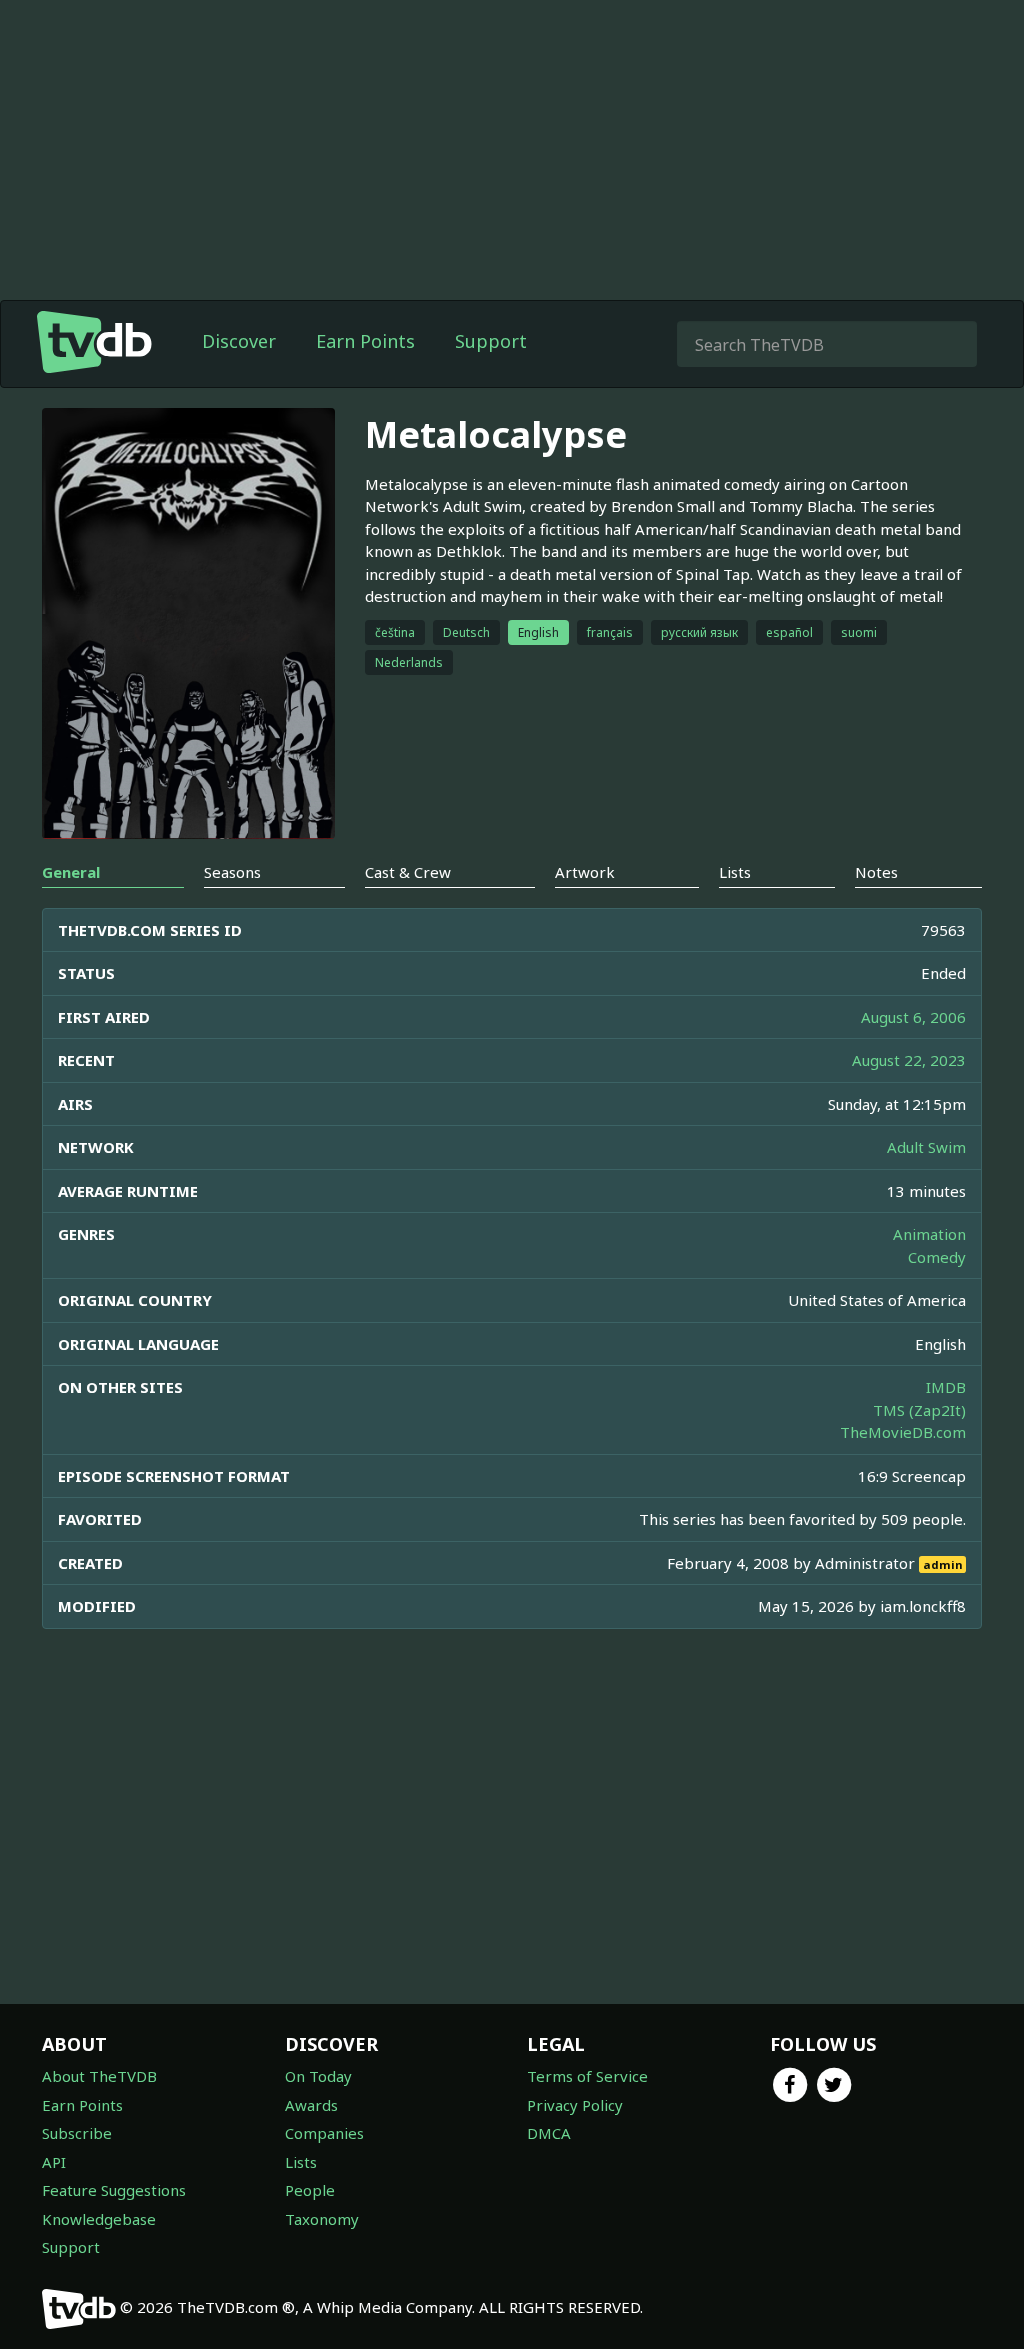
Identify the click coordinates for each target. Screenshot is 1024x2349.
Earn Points (365, 341)
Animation (929, 1234)
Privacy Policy (575, 2105)
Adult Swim (926, 1147)
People (310, 2190)
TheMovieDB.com (903, 1432)
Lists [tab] (735, 872)
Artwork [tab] (585, 872)
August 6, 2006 (913, 1017)
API (54, 2162)
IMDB (946, 1387)
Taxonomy (322, 2219)
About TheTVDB (99, 2076)
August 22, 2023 (909, 1060)
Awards (311, 2105)
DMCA (549, 2133)
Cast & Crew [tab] (408, 872)
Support (491, 341)
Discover (239, 341)
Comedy (937, 1257)
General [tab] (71, 872)
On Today (318, 2076)
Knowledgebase (99, 2219)
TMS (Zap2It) (919, 1410)
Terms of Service (587, 2076)
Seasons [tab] (232, 872)
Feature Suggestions (114, 2190)
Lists (301, 2162)
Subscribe (77, 2133)
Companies (324, 2133)
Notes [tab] (876, 872)
